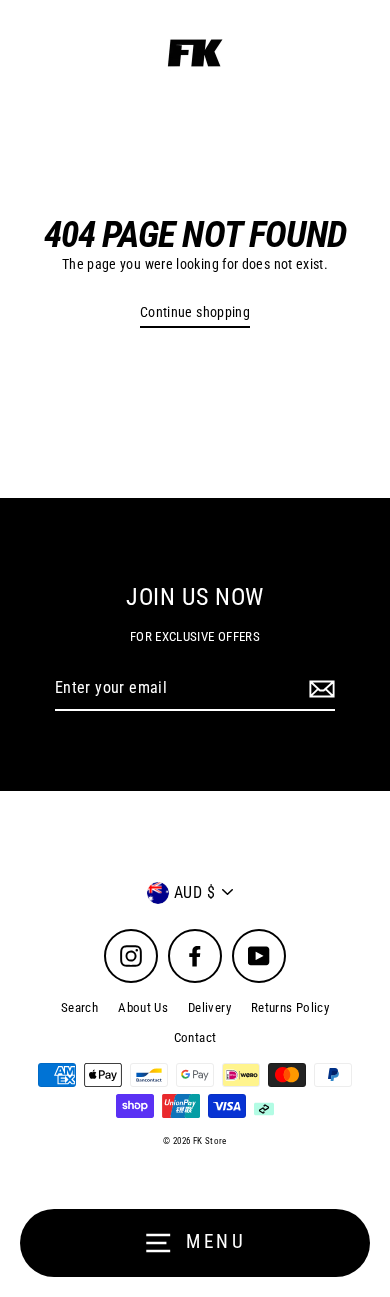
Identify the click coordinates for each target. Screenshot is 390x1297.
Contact (195, 1037)
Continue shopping (195, 312)
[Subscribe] (319, 689)
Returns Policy (290, 1007)
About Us (143, 1007)
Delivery (209, 1007)
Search (79, 1007)
